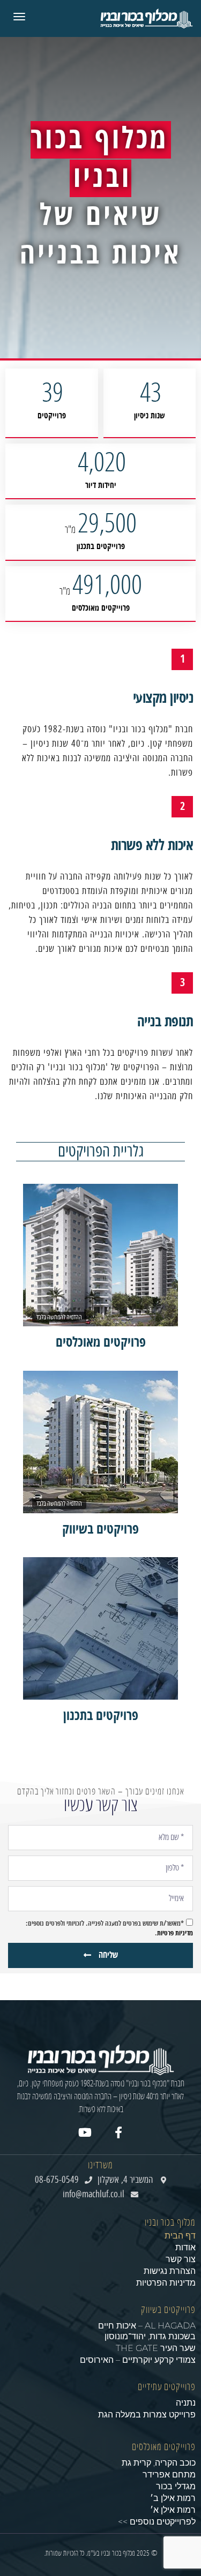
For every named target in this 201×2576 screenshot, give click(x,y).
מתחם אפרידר (169, 2474)
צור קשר (181, 2259)
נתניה (186, 2403)
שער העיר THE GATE (156, 2348)
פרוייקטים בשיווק (168, 2310)
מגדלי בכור (176, 2486)
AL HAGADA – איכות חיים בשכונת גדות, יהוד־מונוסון (147, 2331)
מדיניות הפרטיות (166, 2283)
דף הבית (180, 2236)
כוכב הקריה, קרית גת (159, 2463)
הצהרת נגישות (170, 2271)
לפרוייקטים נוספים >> (157, 2522)
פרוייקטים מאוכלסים (164, 2447)
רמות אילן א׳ (173, 2510)
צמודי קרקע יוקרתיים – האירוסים (138, 2360)
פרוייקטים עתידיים (167, 2387)
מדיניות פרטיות (175, 1933)
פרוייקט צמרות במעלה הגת (147, 2414)
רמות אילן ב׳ (173, 2498)
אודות (185, 2247)
